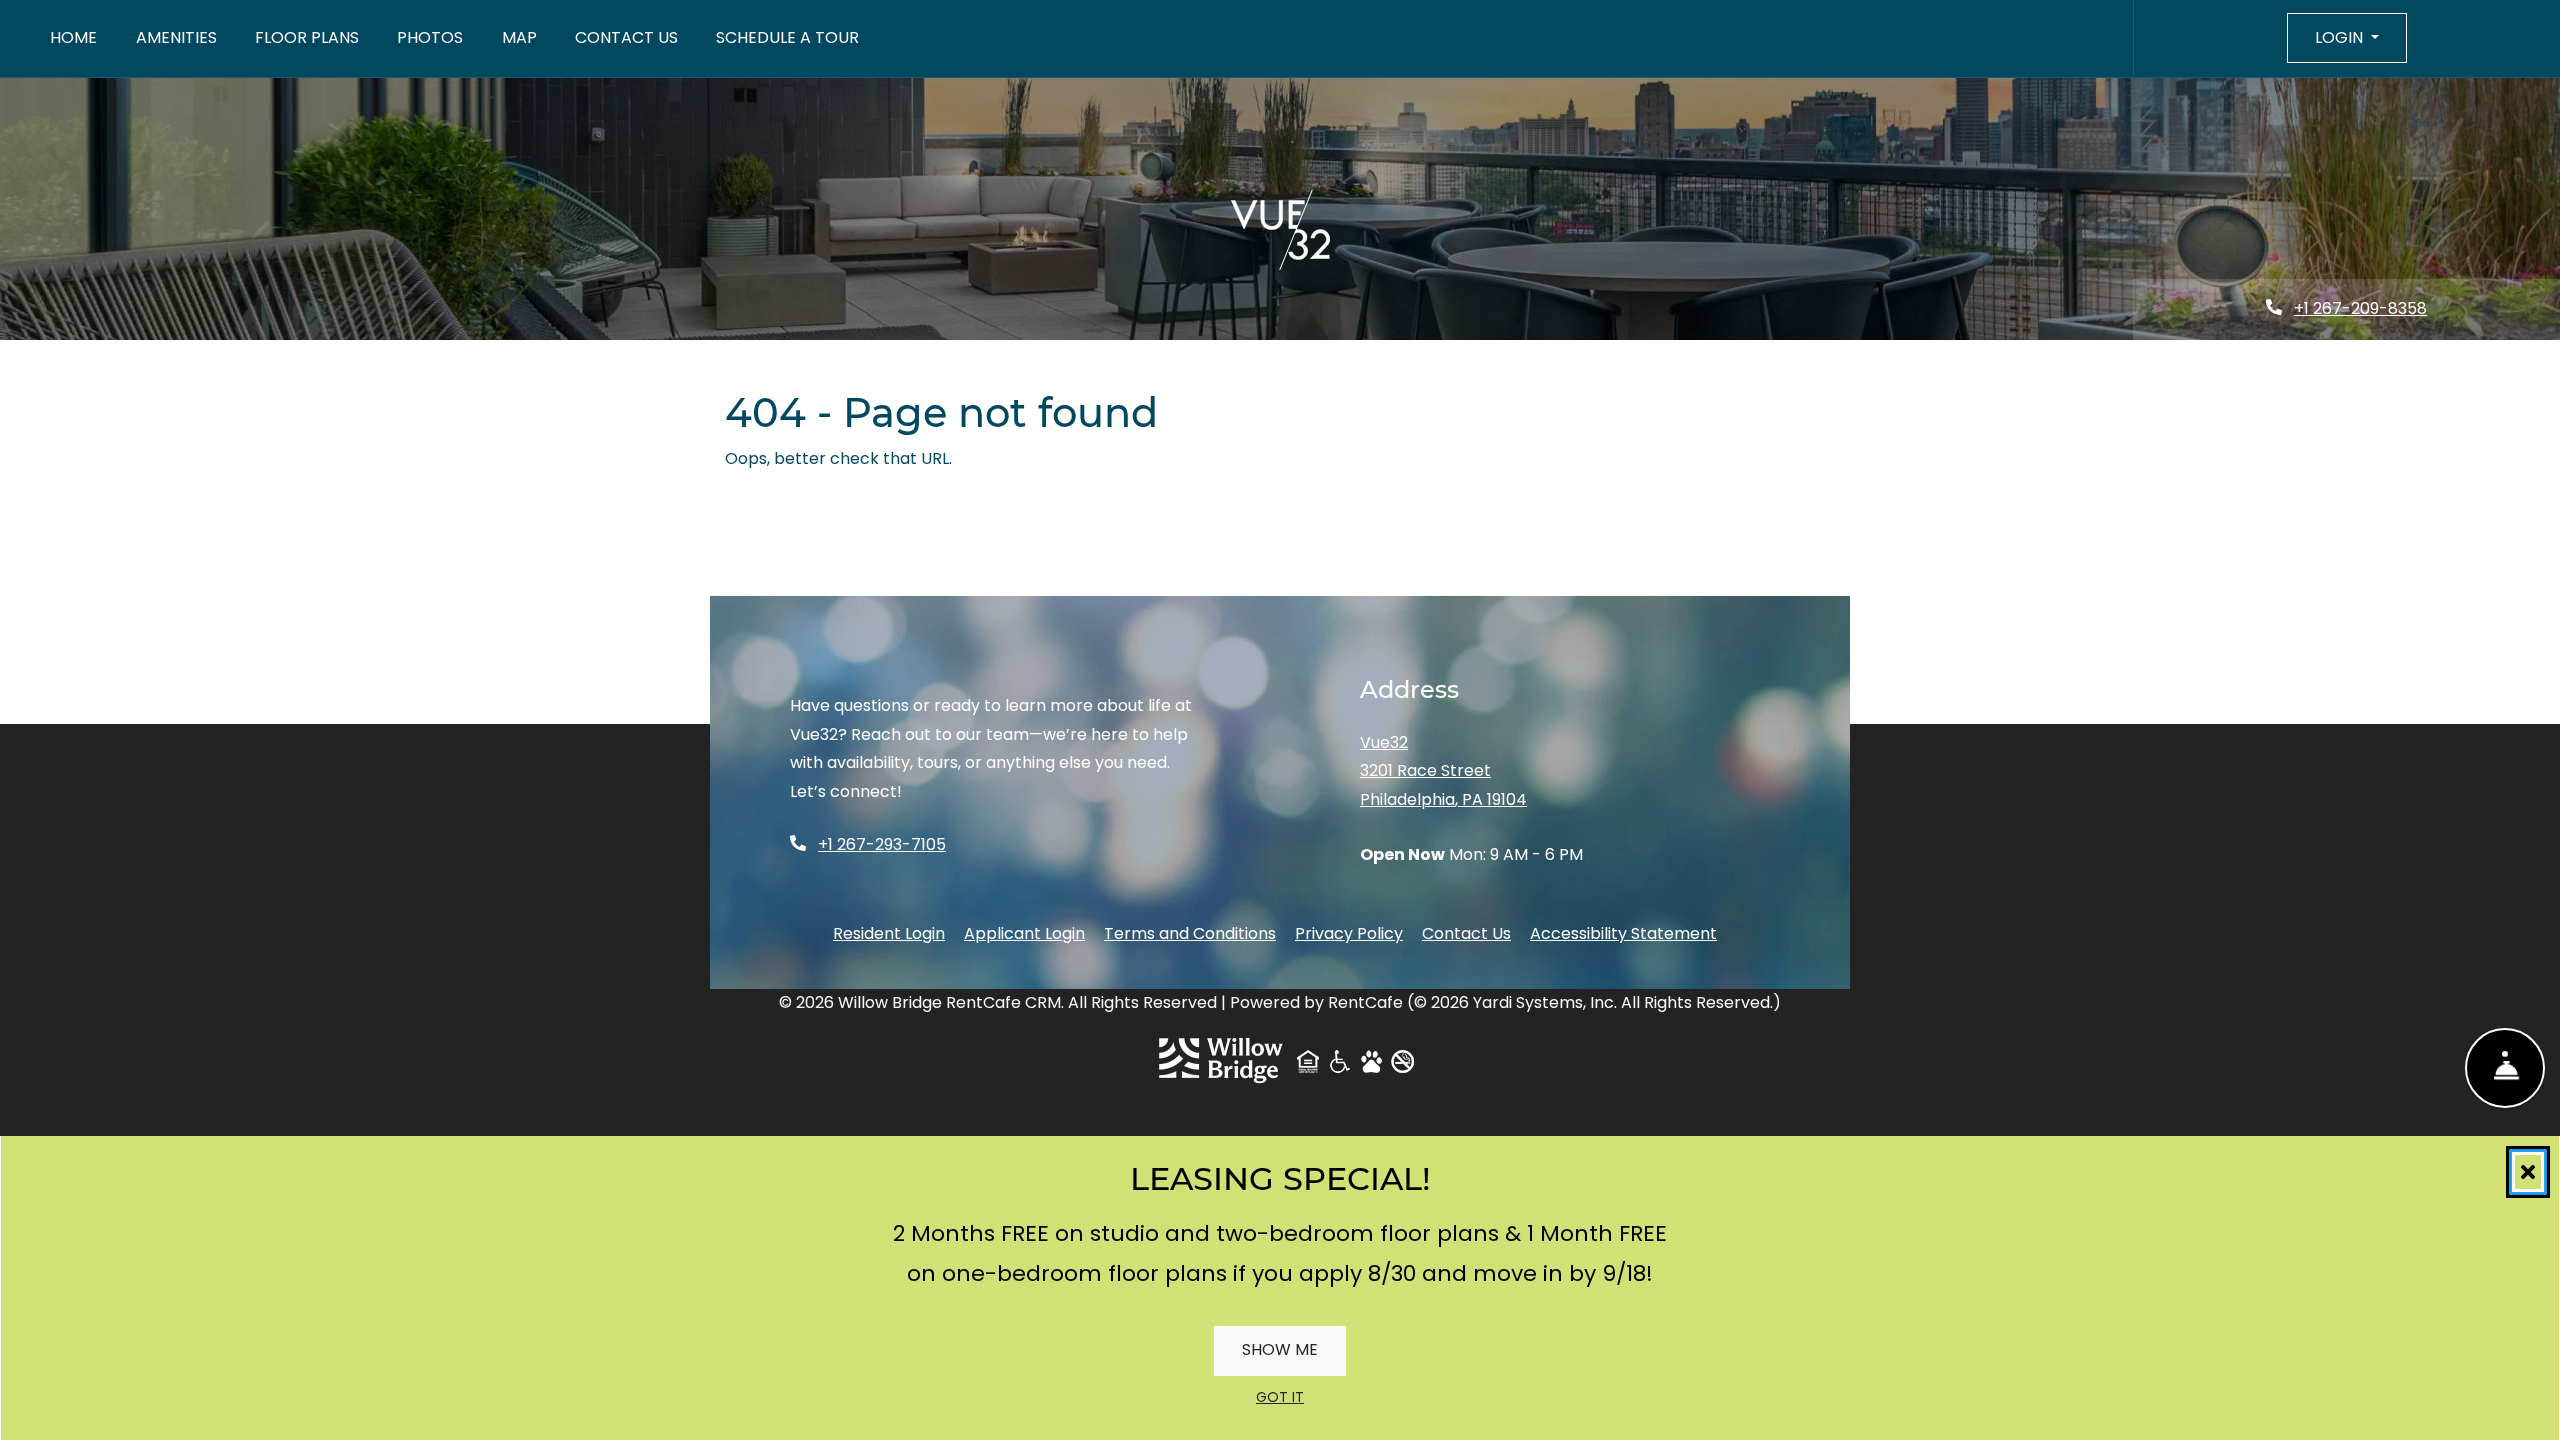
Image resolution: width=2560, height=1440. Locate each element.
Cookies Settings (1965, 1402)
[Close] (2528, 1401)
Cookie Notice (1093, 1418)
